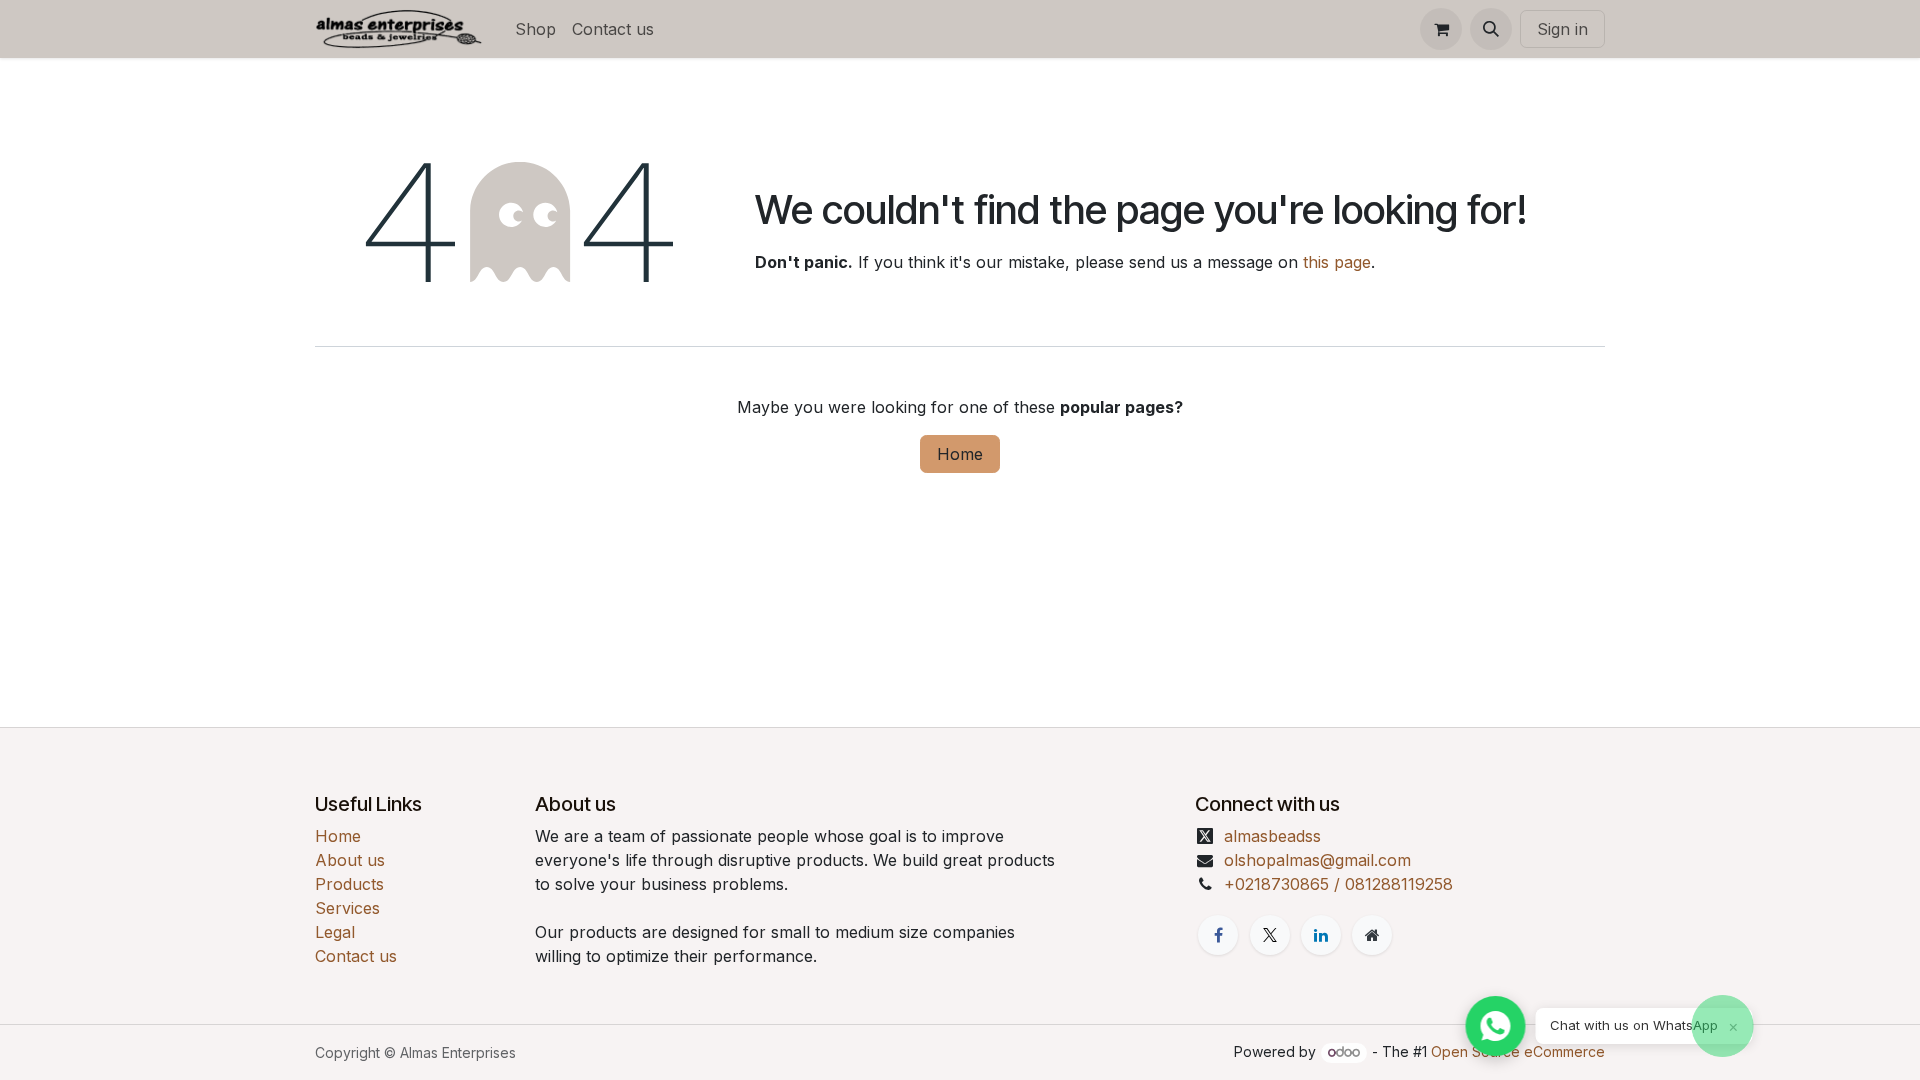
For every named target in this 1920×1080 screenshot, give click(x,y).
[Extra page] (1372, 935)
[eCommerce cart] (1441, 29)
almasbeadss (1272, 836)
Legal (335, 932)
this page (1337, 262)
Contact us (356, 956)
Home (960, 454)
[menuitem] (535, 29)
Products (349, 884)
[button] (1491, 29)
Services (347, 908)
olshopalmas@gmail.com (1317, 860)
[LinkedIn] (1321, 935)
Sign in (1562, 29)
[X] (1270, 935)
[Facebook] (1218, 935)
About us (350, 860)
